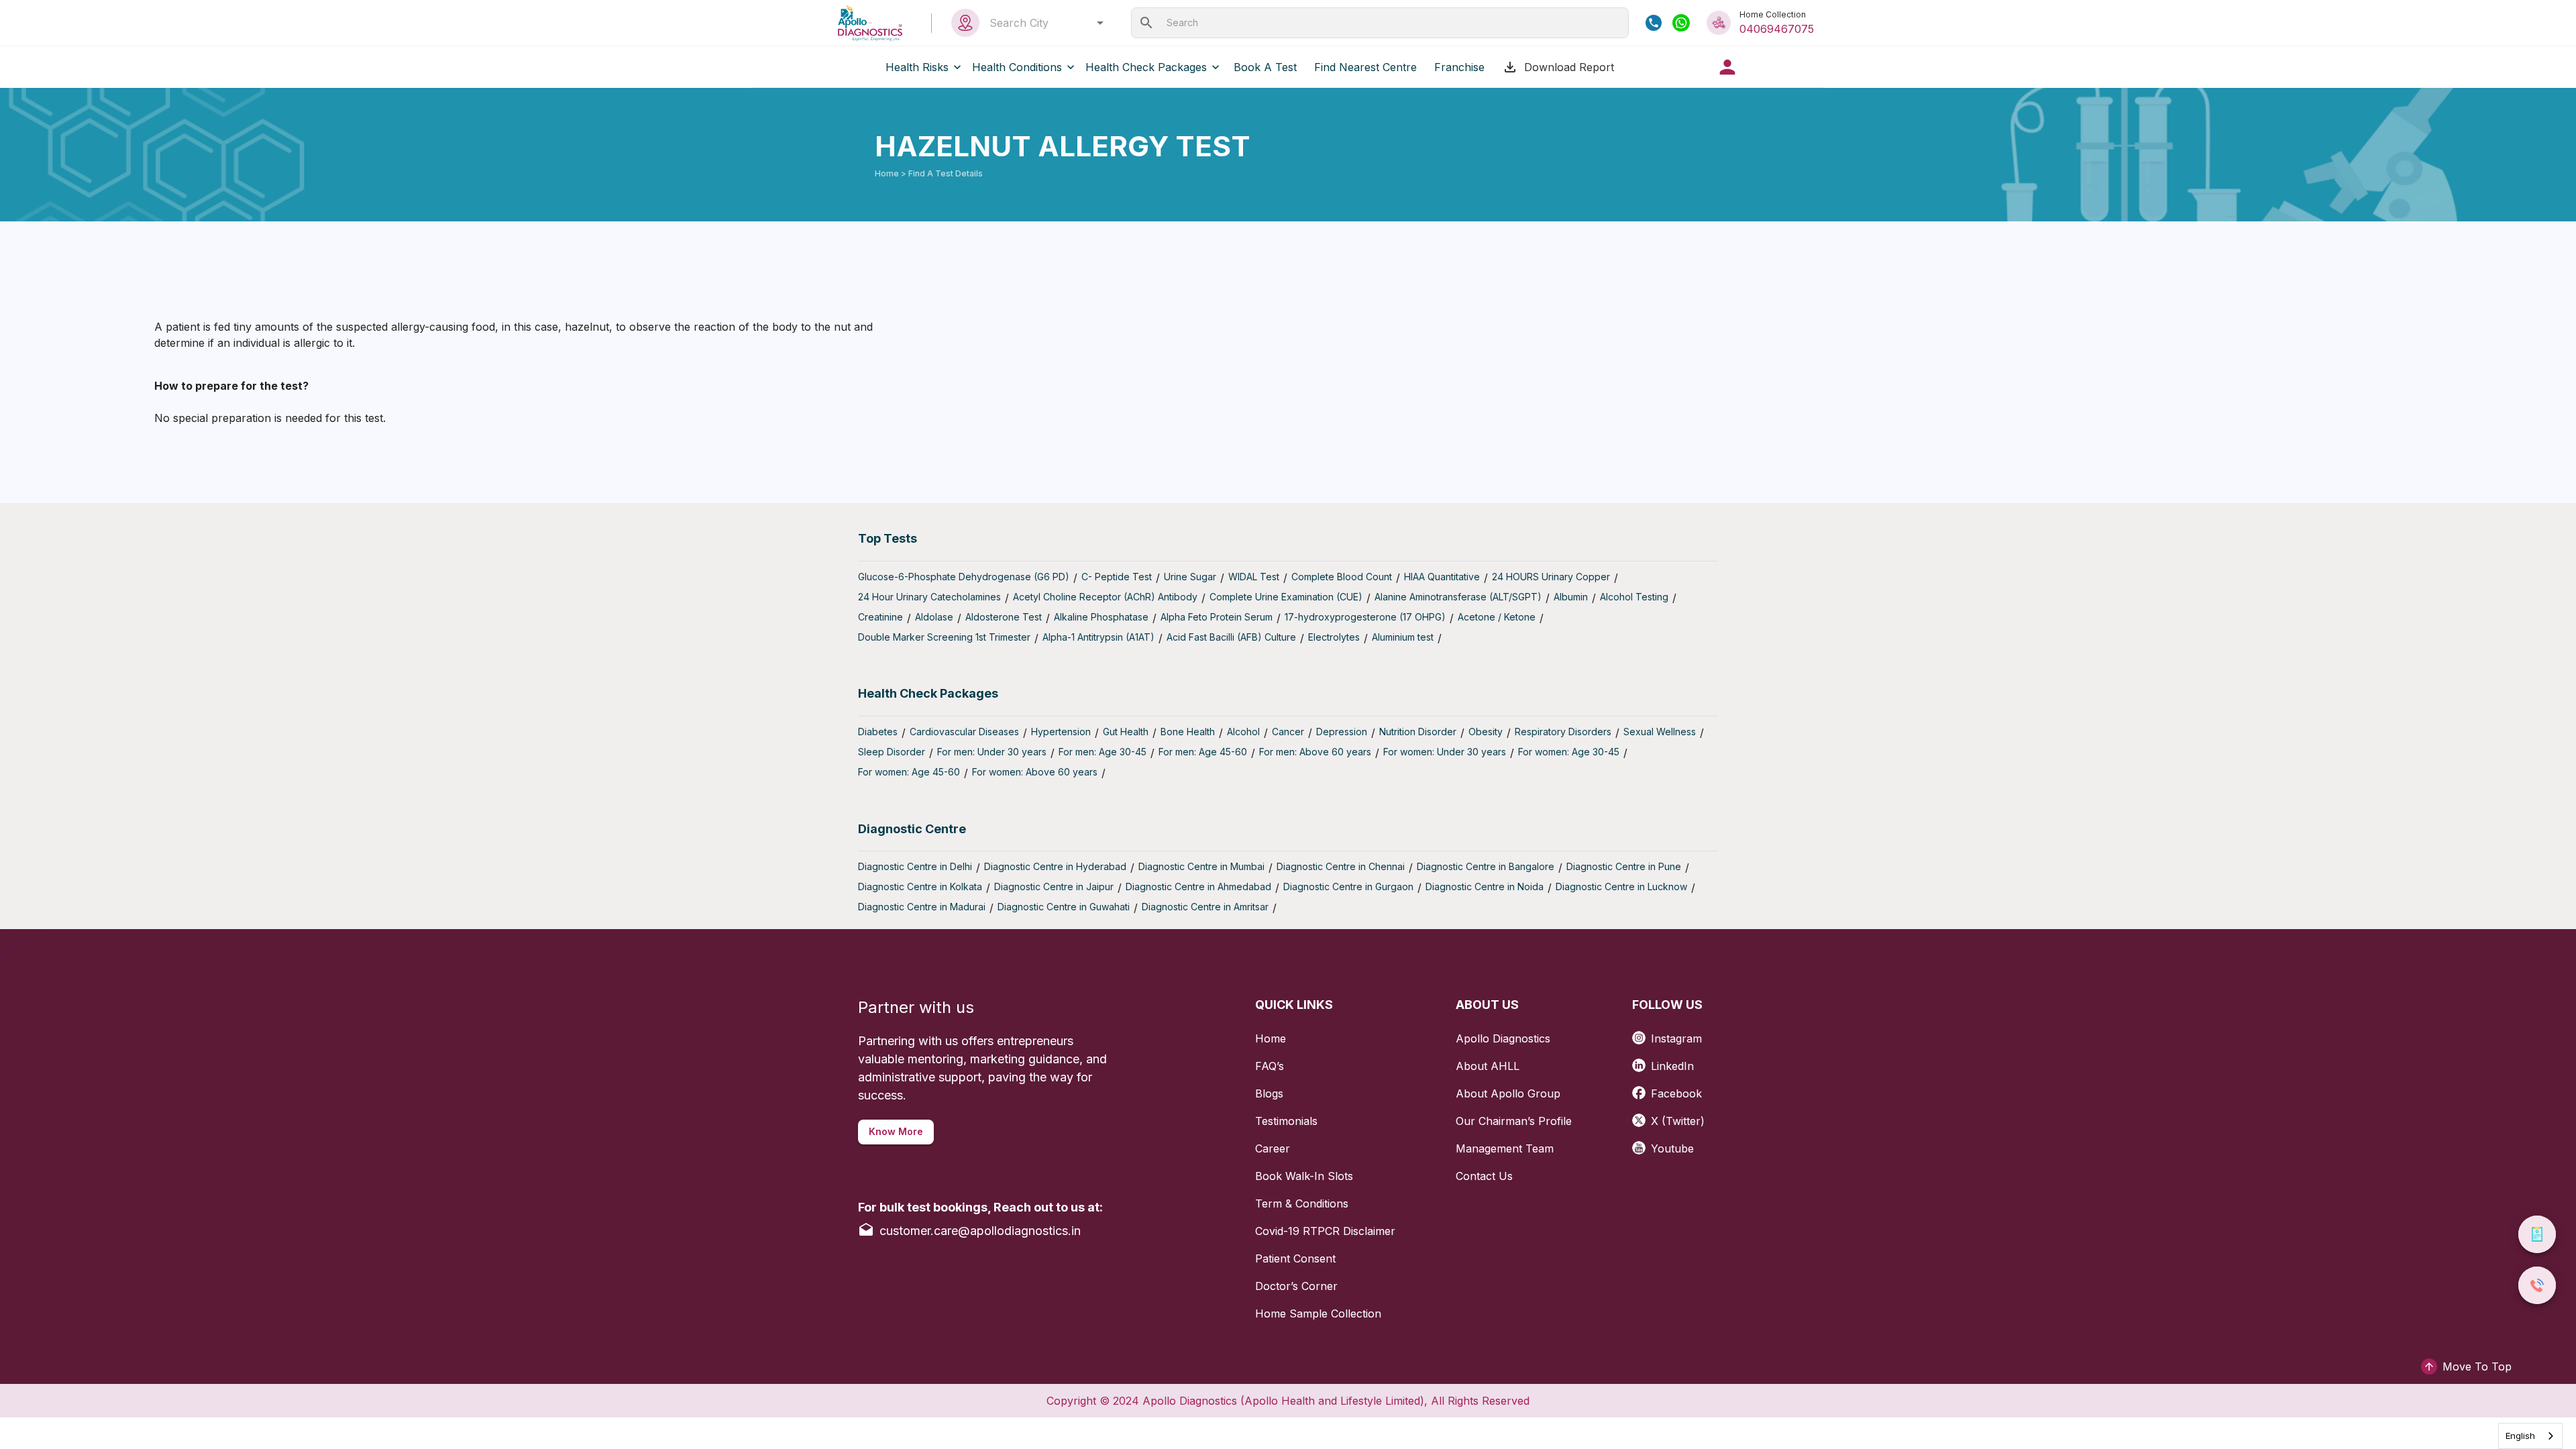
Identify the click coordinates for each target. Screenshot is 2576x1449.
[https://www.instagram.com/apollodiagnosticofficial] (1642, 1033)
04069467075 (1777, 29)
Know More (896, 1131)
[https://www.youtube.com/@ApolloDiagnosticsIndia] (1642, 1143)
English (2520, 1436)
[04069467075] (1654, 23)
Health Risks (917, 67)
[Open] (1100, 23)
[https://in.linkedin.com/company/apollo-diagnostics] (1642, 1061)
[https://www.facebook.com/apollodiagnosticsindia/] (1642, 1088)
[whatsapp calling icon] (1681, 23)
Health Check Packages (1146, 67)
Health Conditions (1017, 67)
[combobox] (1043, 23)
